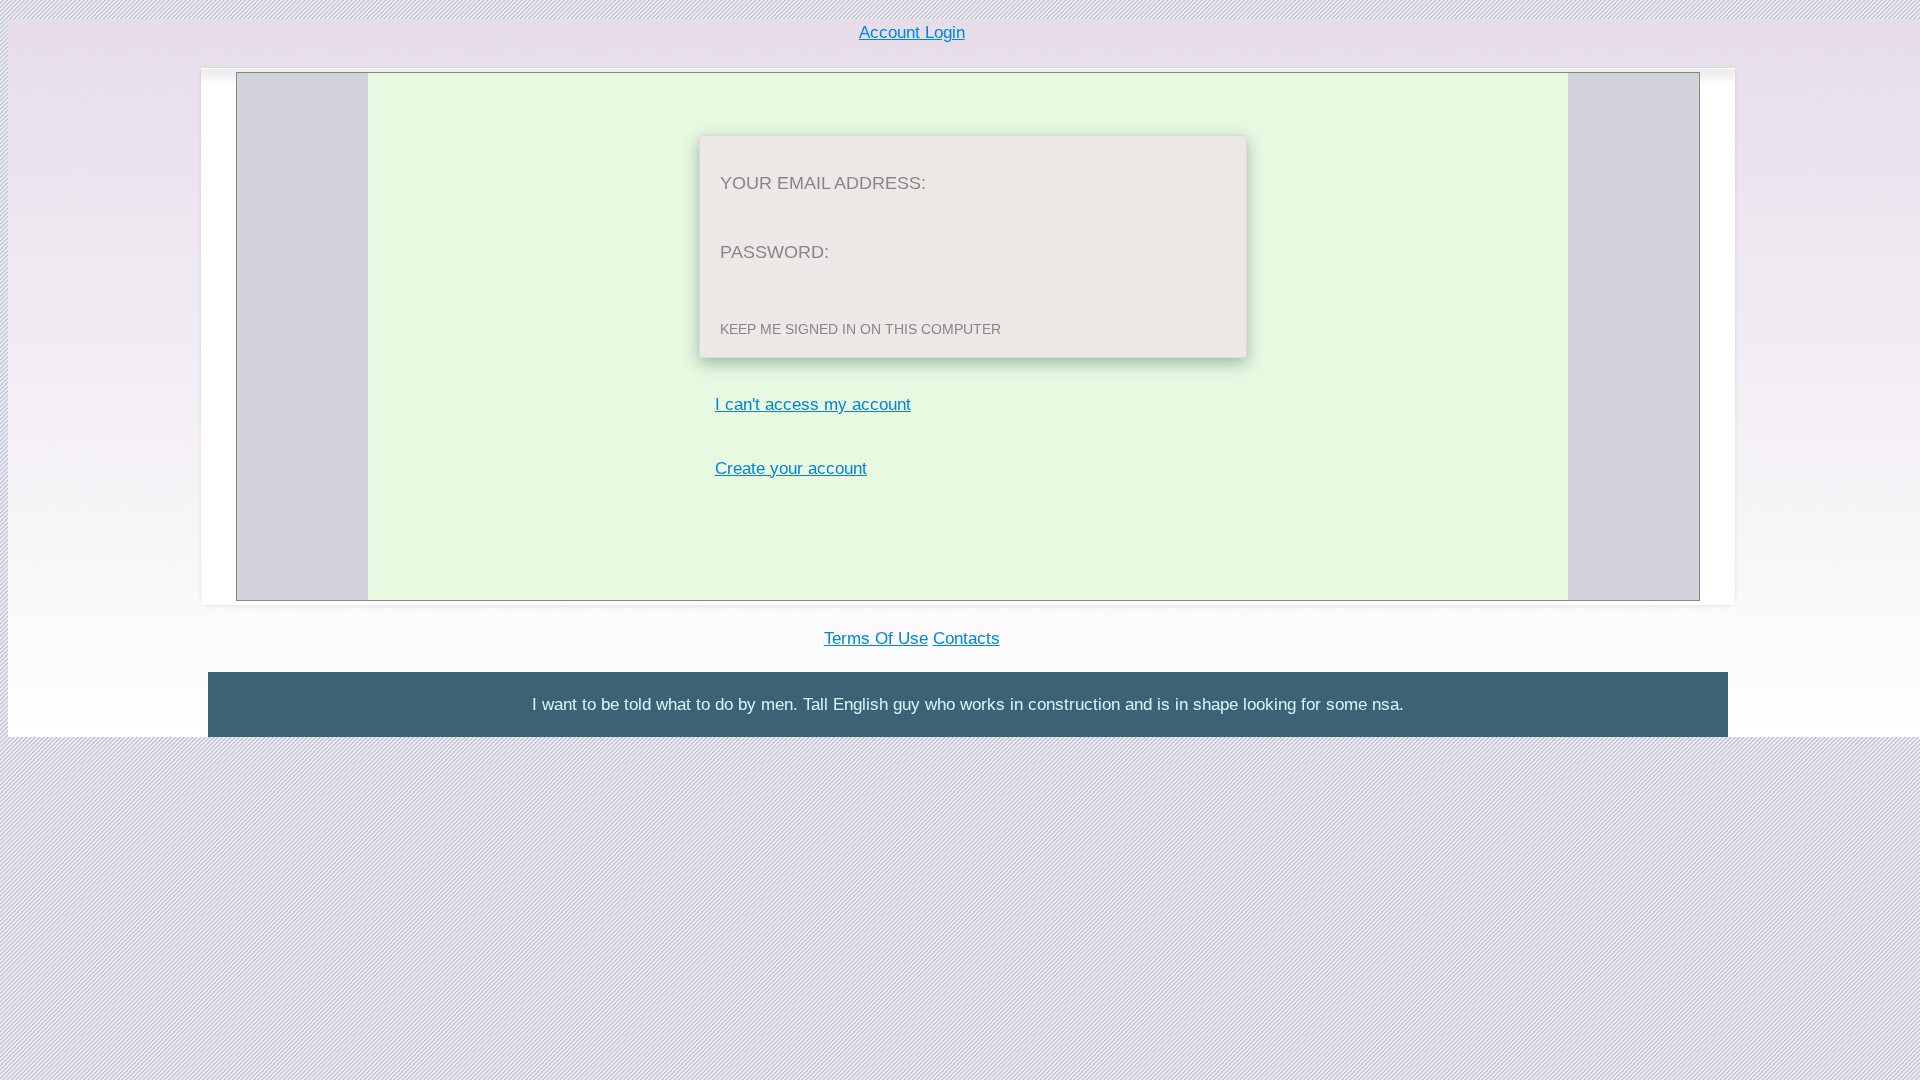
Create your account (791, 468)
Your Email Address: (823, 182)
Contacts (966, 638)
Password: (774, 251)
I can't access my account (813, 404)
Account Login (912, 32)
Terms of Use (876, 638)
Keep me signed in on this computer (860, 329)
